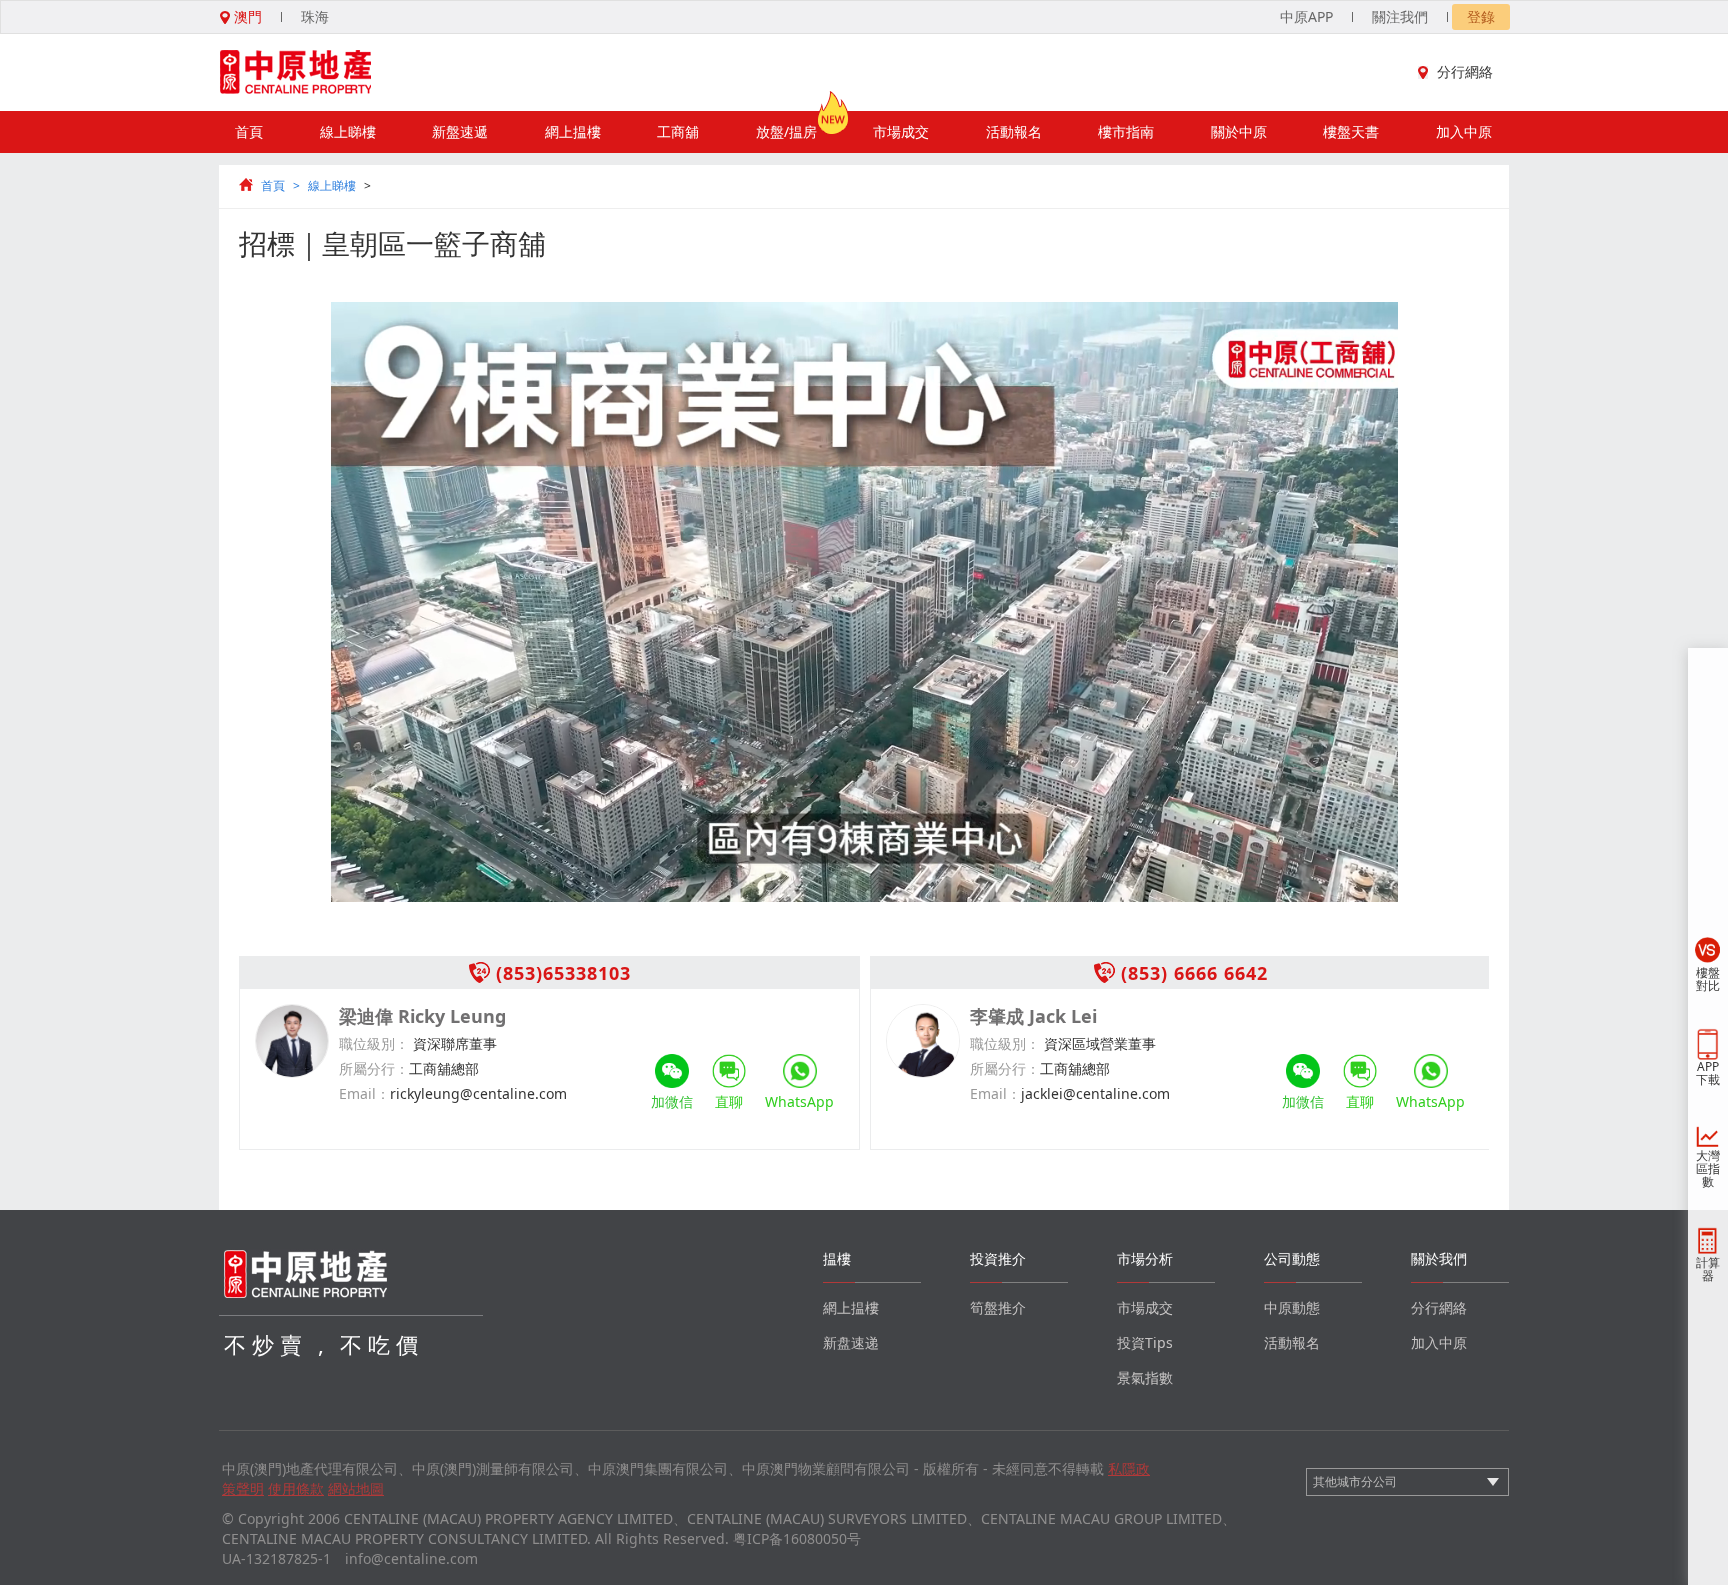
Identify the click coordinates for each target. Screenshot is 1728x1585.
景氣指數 (1145, 1377)
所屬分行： (374, 1068)
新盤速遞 (460, 131)
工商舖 (678, 131)
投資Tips (1145, 1342)
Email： (364, 1093)
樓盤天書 (1351, 131)
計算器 (1708, 1269)
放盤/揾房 (786, 131)
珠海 (315, 16)
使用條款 (296, 1488)
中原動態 (1292, 1307)
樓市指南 (1126, 131)
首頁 (249, 131)
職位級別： (374, 1043)
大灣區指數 (1708, 1168)
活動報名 (1014, 131)
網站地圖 (356, 1488)
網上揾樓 (573, 131)
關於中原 (1239, 131)
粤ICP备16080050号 (797, 1538)
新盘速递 (851, 1342)
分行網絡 (1465, 71)
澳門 (246, 16)
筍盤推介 (998, 1307)
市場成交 (901, 131)
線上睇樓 (348, 131)
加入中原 (1464, 131)
